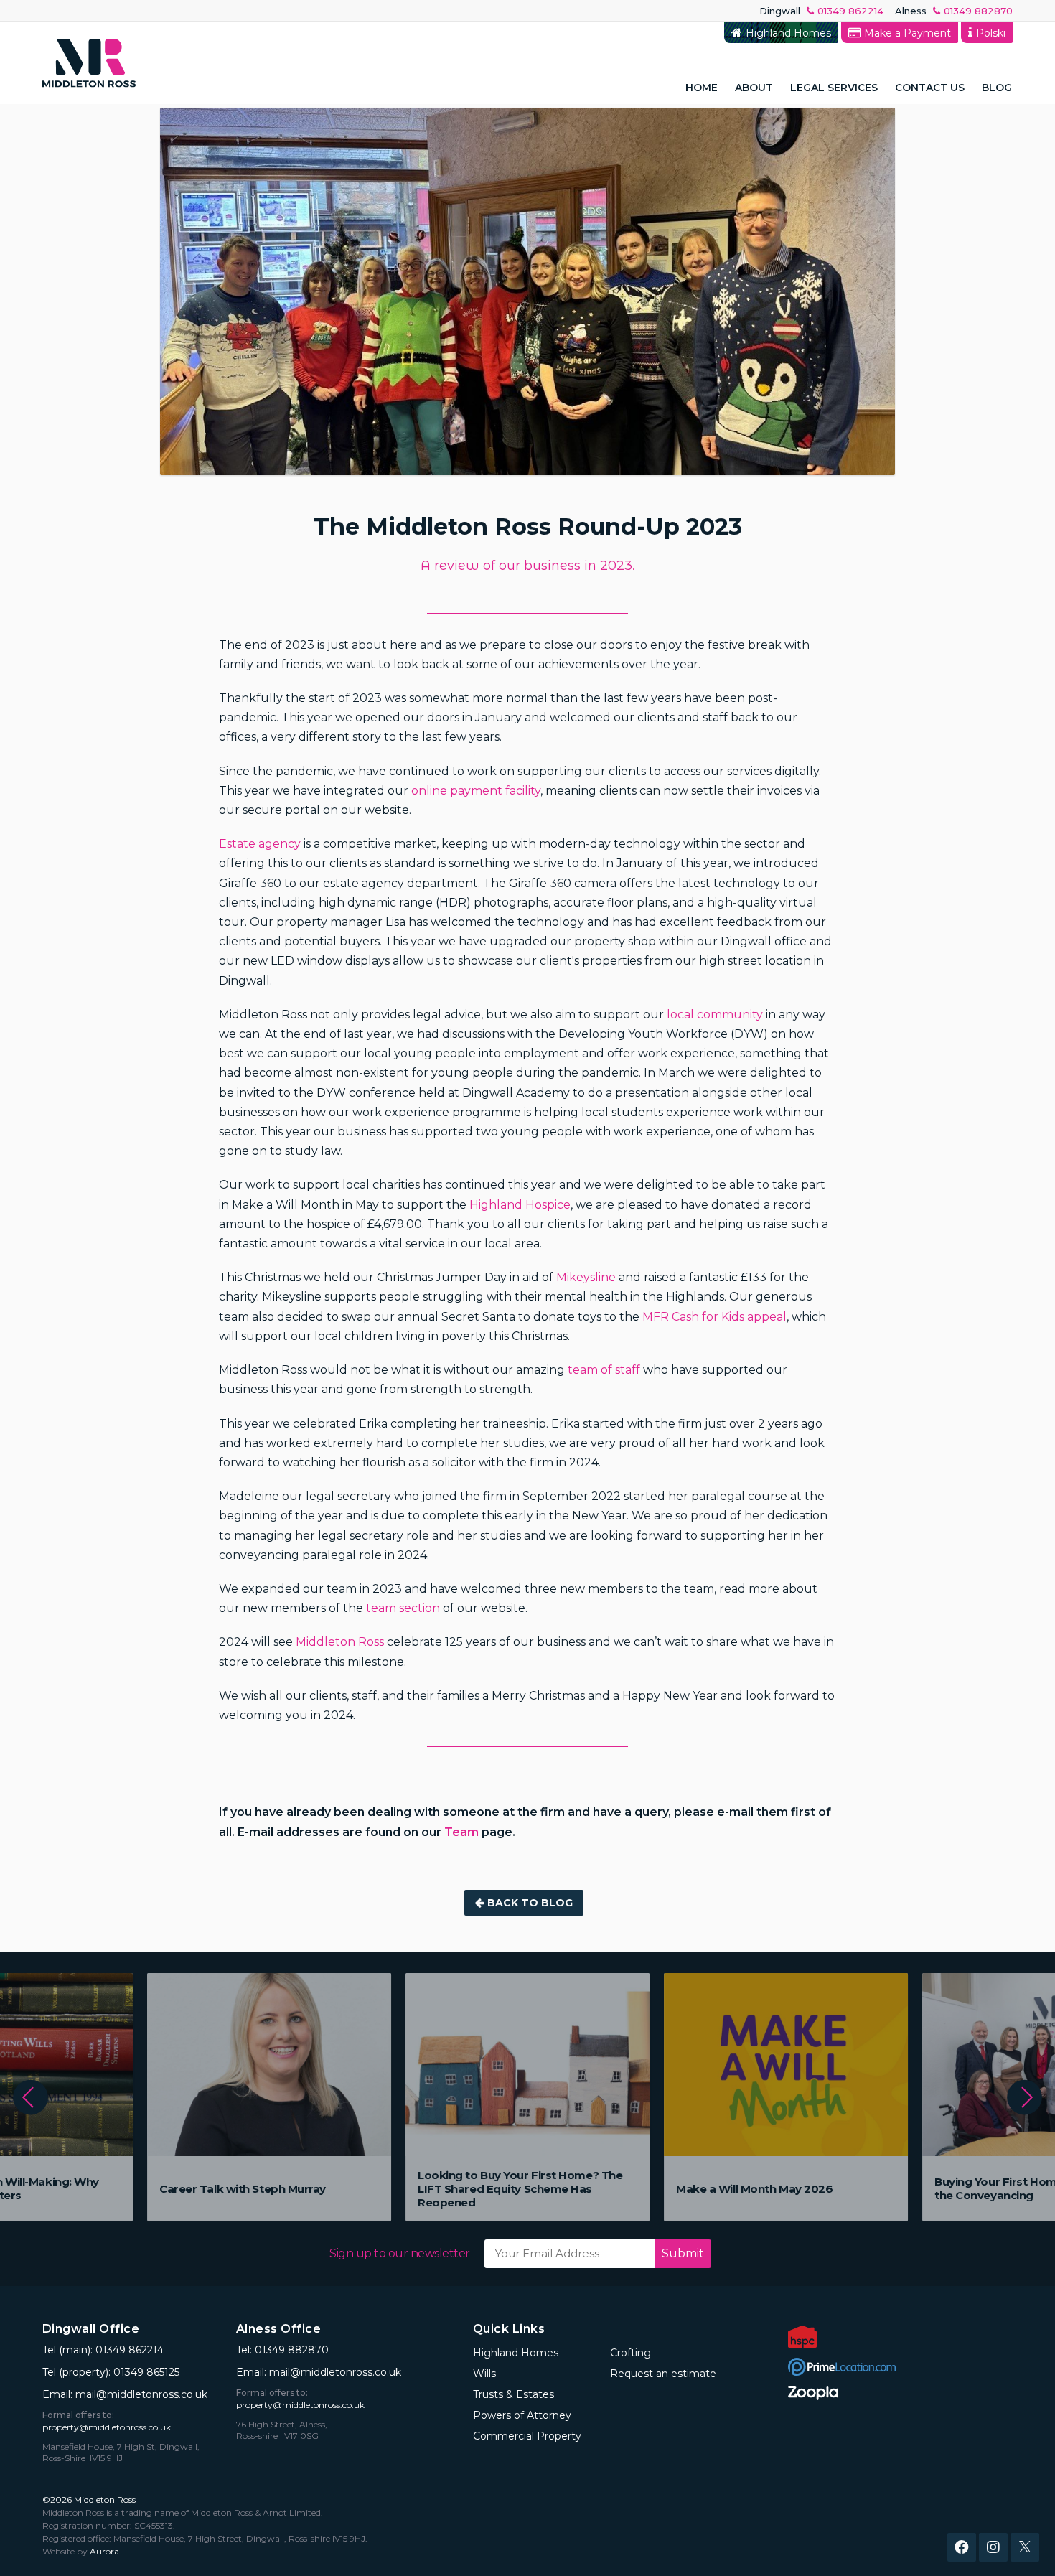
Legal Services (834, 88)
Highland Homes (788, 33)
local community (715, 1015)
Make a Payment (908, 33)
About (754, 88)
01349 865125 (146, 2372)
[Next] (1024, 2098)
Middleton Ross (340, 1642)
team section (403, 1608)
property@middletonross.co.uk (107, 2427)
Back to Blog (530, 1903)
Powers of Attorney (522, 2415)
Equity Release (827, 59)
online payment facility (476, 791)
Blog (997, 88)
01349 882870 (978, 11)
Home (702, 88)
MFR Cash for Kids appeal (714, 1317)
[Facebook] (962, 2547)
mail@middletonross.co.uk (141, 2394)
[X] (1025, 2547)
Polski (991, 33)
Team (461, 1832)
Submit (683, 2253)
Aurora (104, 2551)
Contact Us (930, 88)
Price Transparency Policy (798, 59)
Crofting (630, 2353)
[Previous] (31, 2098)
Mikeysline (586, 1277)
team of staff (602, 1370)
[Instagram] (993, 2547)
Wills (484, 2374)
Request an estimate (947, 84)
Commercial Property (527, 2436)
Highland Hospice (520, 1205)
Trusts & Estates (514, 2394)
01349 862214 (850, 11)
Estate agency (260, 844)
